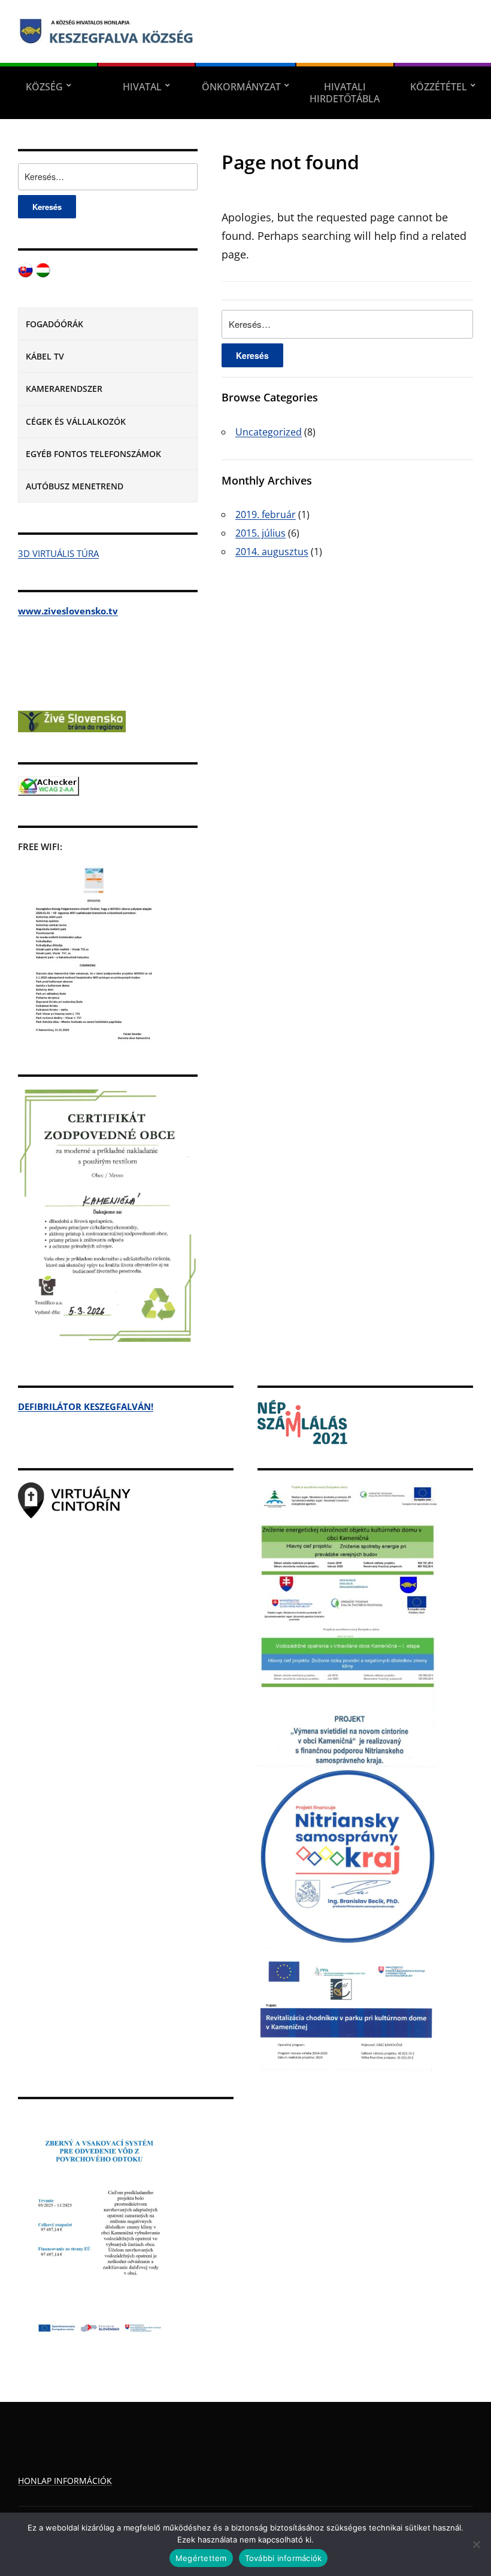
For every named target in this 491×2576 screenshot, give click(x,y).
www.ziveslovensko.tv (68, 611)
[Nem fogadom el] (476, 2544)
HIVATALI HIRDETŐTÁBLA (345, 93)
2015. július (260, 533)
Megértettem (201, 2558)
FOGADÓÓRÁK (54, 324)
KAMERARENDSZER (64, 389)
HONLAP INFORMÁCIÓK (65, 2481)
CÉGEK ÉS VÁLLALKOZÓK (76, 421)
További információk (284, 2558)
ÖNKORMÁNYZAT (241, 87)
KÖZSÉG (44, 87)
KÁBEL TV (45, 356)
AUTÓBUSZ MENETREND (75, 486)
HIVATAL (142, 87)
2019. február (266, 514)
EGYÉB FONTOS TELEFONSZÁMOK (93, 454)
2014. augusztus (272, 552)
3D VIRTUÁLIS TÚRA (58, 553)
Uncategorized (269, 432)
